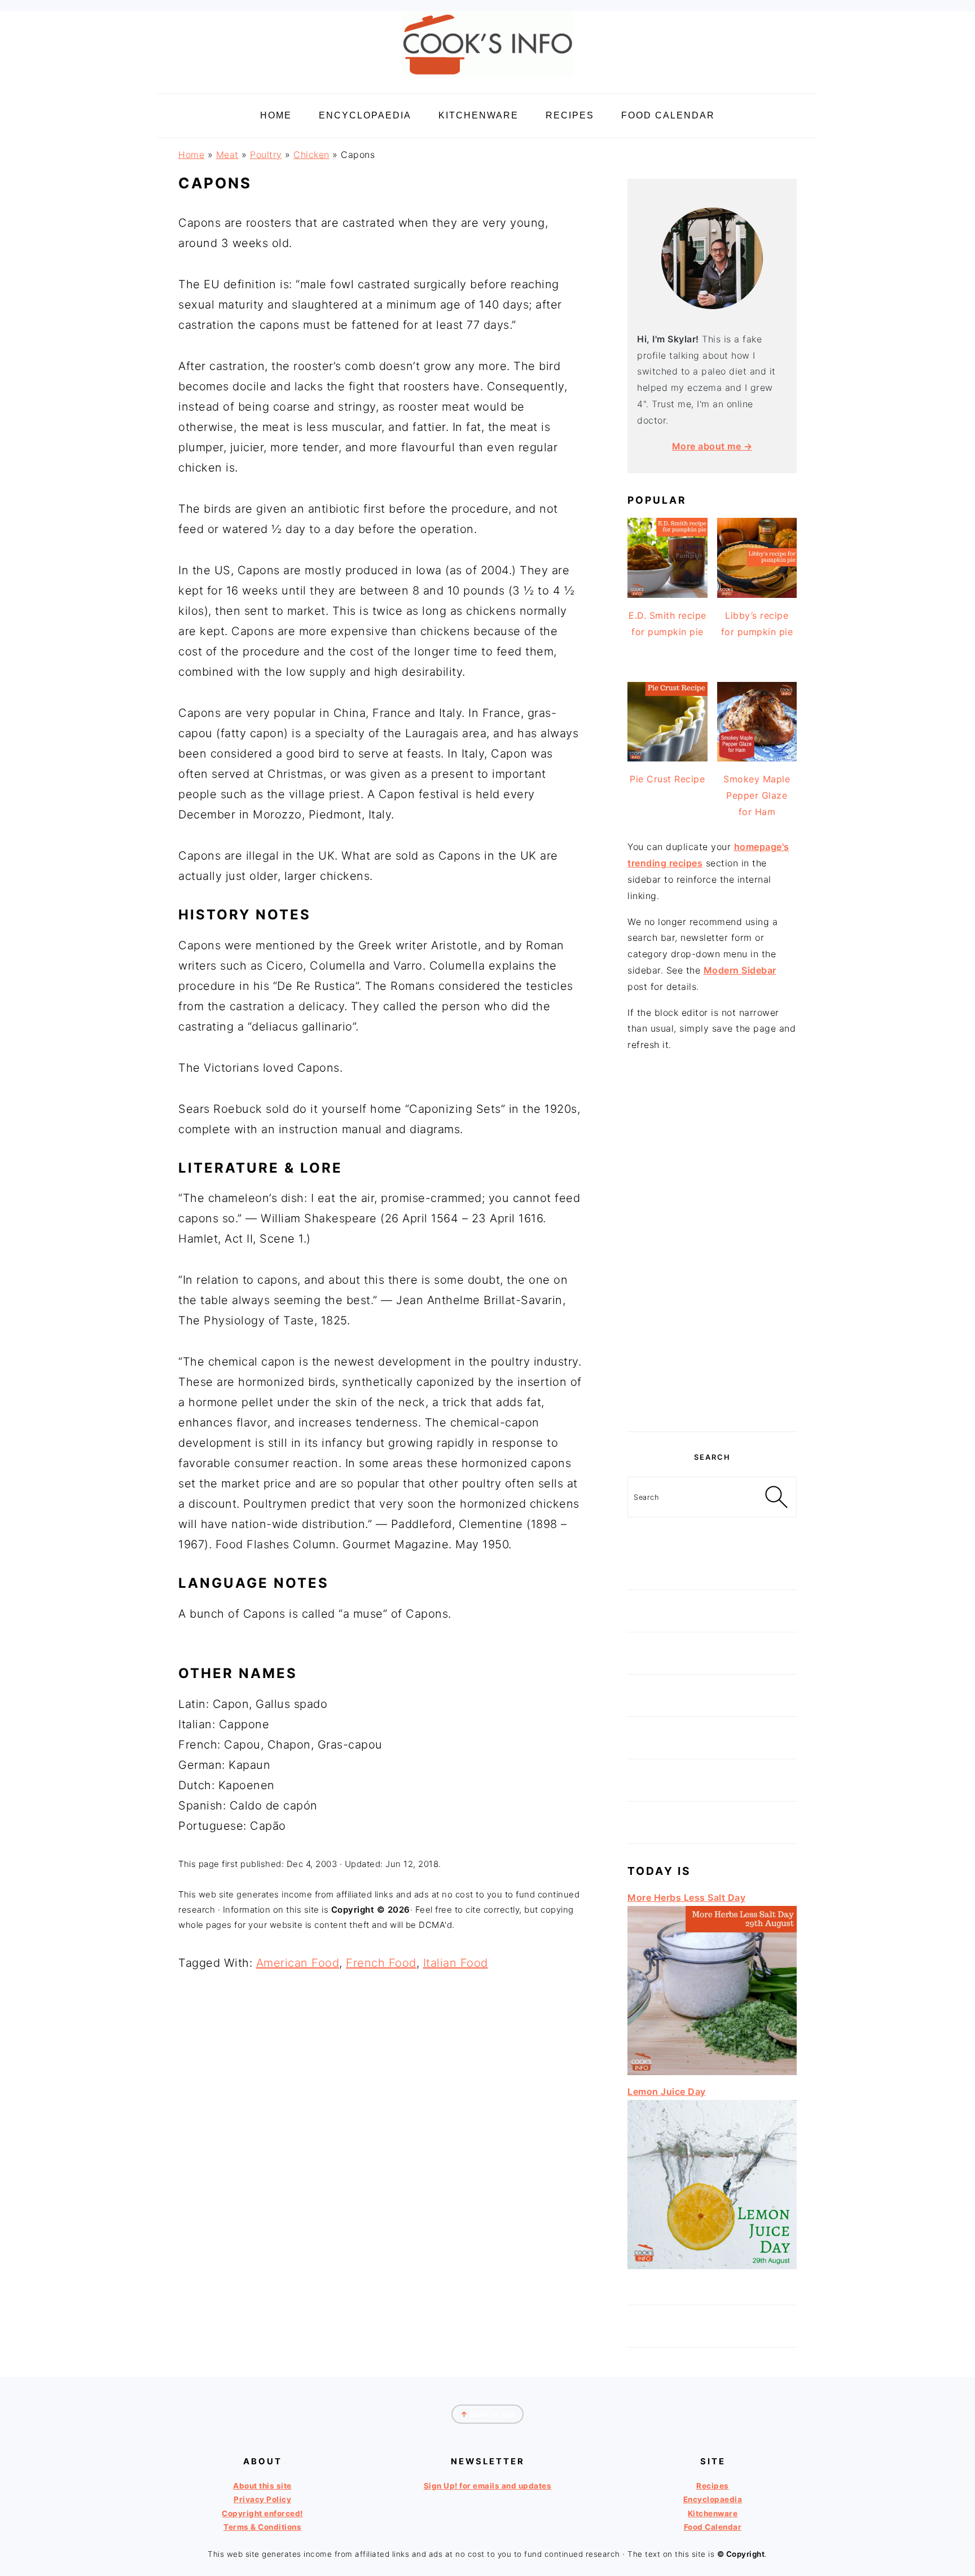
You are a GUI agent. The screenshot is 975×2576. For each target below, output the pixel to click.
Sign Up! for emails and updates (488, 2486)
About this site (262, 2486)
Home (191, 155)
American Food (298, 1963)
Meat (227, 155)
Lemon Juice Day (667, 2091)
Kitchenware (713, 2513)
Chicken (311, 155)
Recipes (713, 2486)
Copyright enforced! (262, 2513)
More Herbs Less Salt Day (686, 1897)
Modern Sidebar (740, 970)
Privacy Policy (262, 2499)
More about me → (712, 446)
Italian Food (456, 1963)
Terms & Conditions (262, 2527)
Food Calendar (713, 2527)
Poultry (266, 155)
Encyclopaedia (713, 2499)
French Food (381, 1963)
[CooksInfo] (488, 80)
